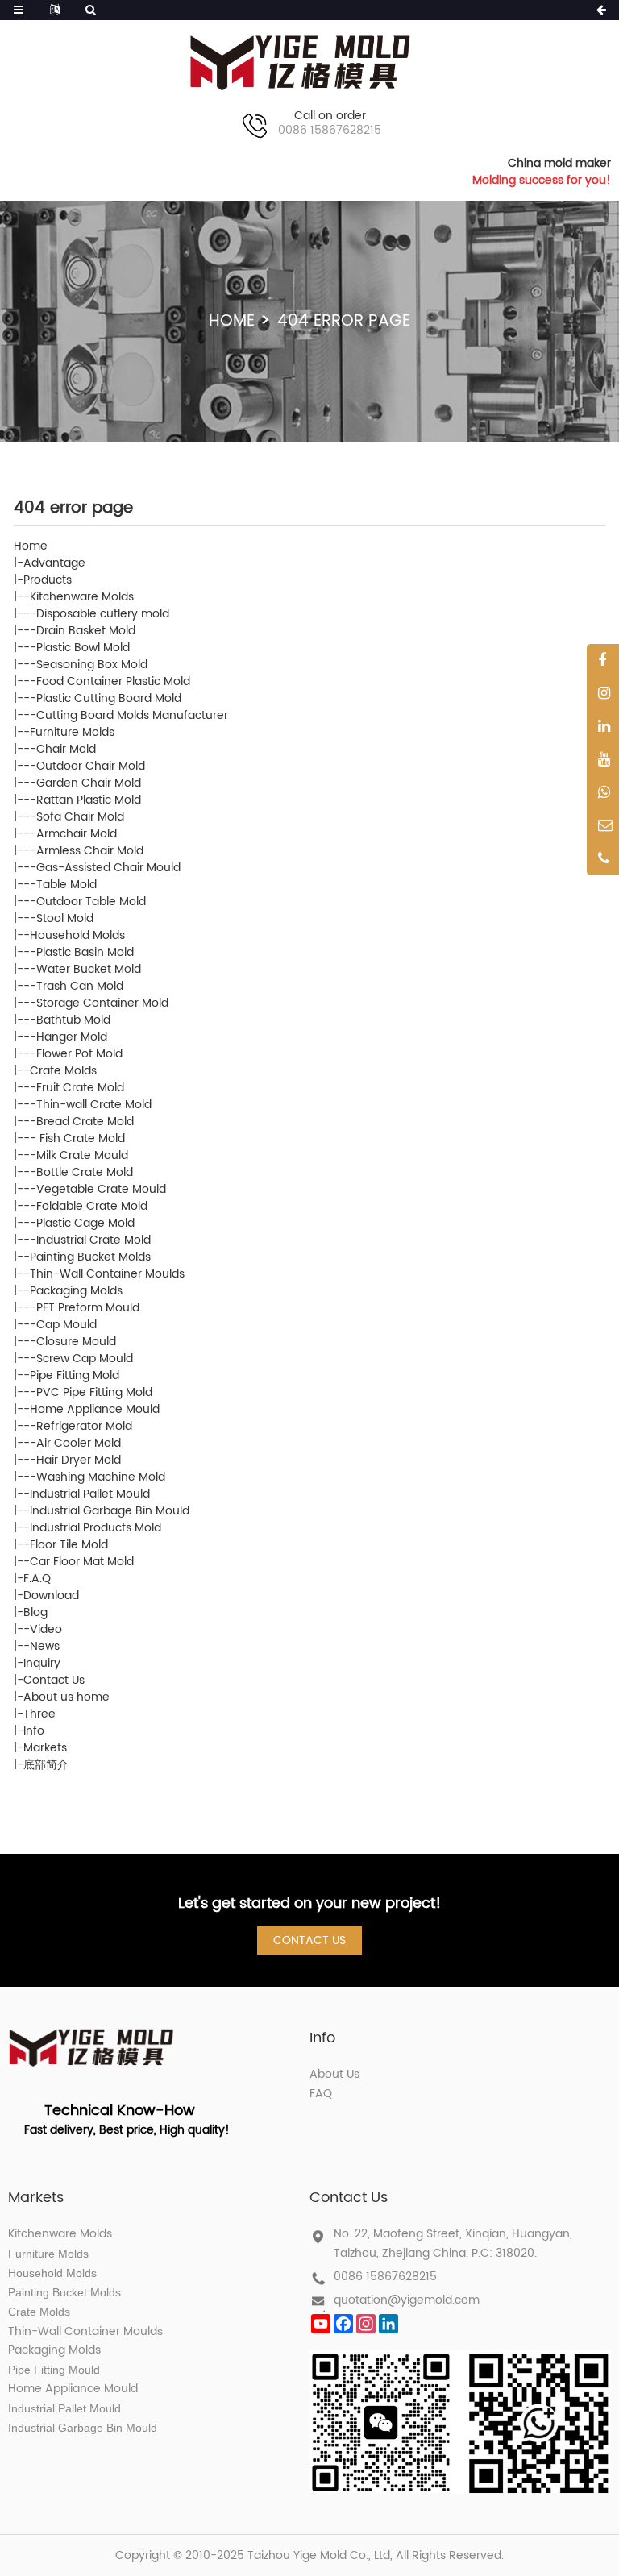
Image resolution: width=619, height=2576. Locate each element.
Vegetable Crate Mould (101, 1189)
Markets (45, 1748)
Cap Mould (66, 1325)
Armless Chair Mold (90, 851)
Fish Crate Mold (81, 1138)
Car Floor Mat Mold (82, 1562)
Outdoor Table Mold (91, 902)
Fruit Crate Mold (80, 1088)
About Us (334, 2074)
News (45, 1646)
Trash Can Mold (80, 986)
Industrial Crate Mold (93, 1240)
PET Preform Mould (88, 1308)
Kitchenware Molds (82, 597)
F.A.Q (37, 1579)
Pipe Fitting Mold (75, 1375)
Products (48, 580)
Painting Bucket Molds (90, 1257)
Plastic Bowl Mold (83, 648)
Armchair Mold (77, 834)
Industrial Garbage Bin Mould (110, 1511)
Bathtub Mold (73, 1020)
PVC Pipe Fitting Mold (94, 1392)
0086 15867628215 (385, 2277)
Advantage (54, 563)
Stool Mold (65, 918)
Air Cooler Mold (79, 1443)
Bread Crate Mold (85, 1122)
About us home (66, 1697)
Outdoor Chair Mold (91, 766)
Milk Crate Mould (82, 1155)
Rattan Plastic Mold (89, 800)
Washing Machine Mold (101, 1477)
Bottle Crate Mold (85, 1172)
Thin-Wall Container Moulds (107, 1274)
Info (34, 1731)
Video (46, 1629)
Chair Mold (66, 749)
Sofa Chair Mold (80, 817)
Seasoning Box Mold (92, 665)
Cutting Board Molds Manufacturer (132, 715)
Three (39, 1714)
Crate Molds (63, 1071)
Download (51, 1595)
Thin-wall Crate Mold (94, 1105)
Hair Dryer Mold (79, 1460)
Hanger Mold (72, 1037)
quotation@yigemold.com (407, 2300)
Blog (35, 1612)
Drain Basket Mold (86, 631)
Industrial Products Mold (96, 1528)
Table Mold (66, 885)
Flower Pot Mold (79, 1054)
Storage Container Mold (102, 1003)
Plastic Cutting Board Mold (109, 698)
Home (232, 321)
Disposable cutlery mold (103, 614)
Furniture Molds (72, 732)
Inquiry (42, 1663)
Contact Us (54, 1680)
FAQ (321, 2094)
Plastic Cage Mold (85, 1223)
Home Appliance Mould (95, 1409)
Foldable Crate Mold (92, 1206)
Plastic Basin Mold (85, 952)
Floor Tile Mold (69, 1545)
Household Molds (77, 935)
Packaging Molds (76, 1291)
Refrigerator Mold (84, 1426)
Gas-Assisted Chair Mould (108, 868)
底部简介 (46, 1765)
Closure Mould (76, 1342)
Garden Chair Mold (89, 783)
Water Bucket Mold (89, 969)
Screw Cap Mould (85, 1359)
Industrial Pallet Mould (90, 1494)
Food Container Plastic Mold (113, 681)
